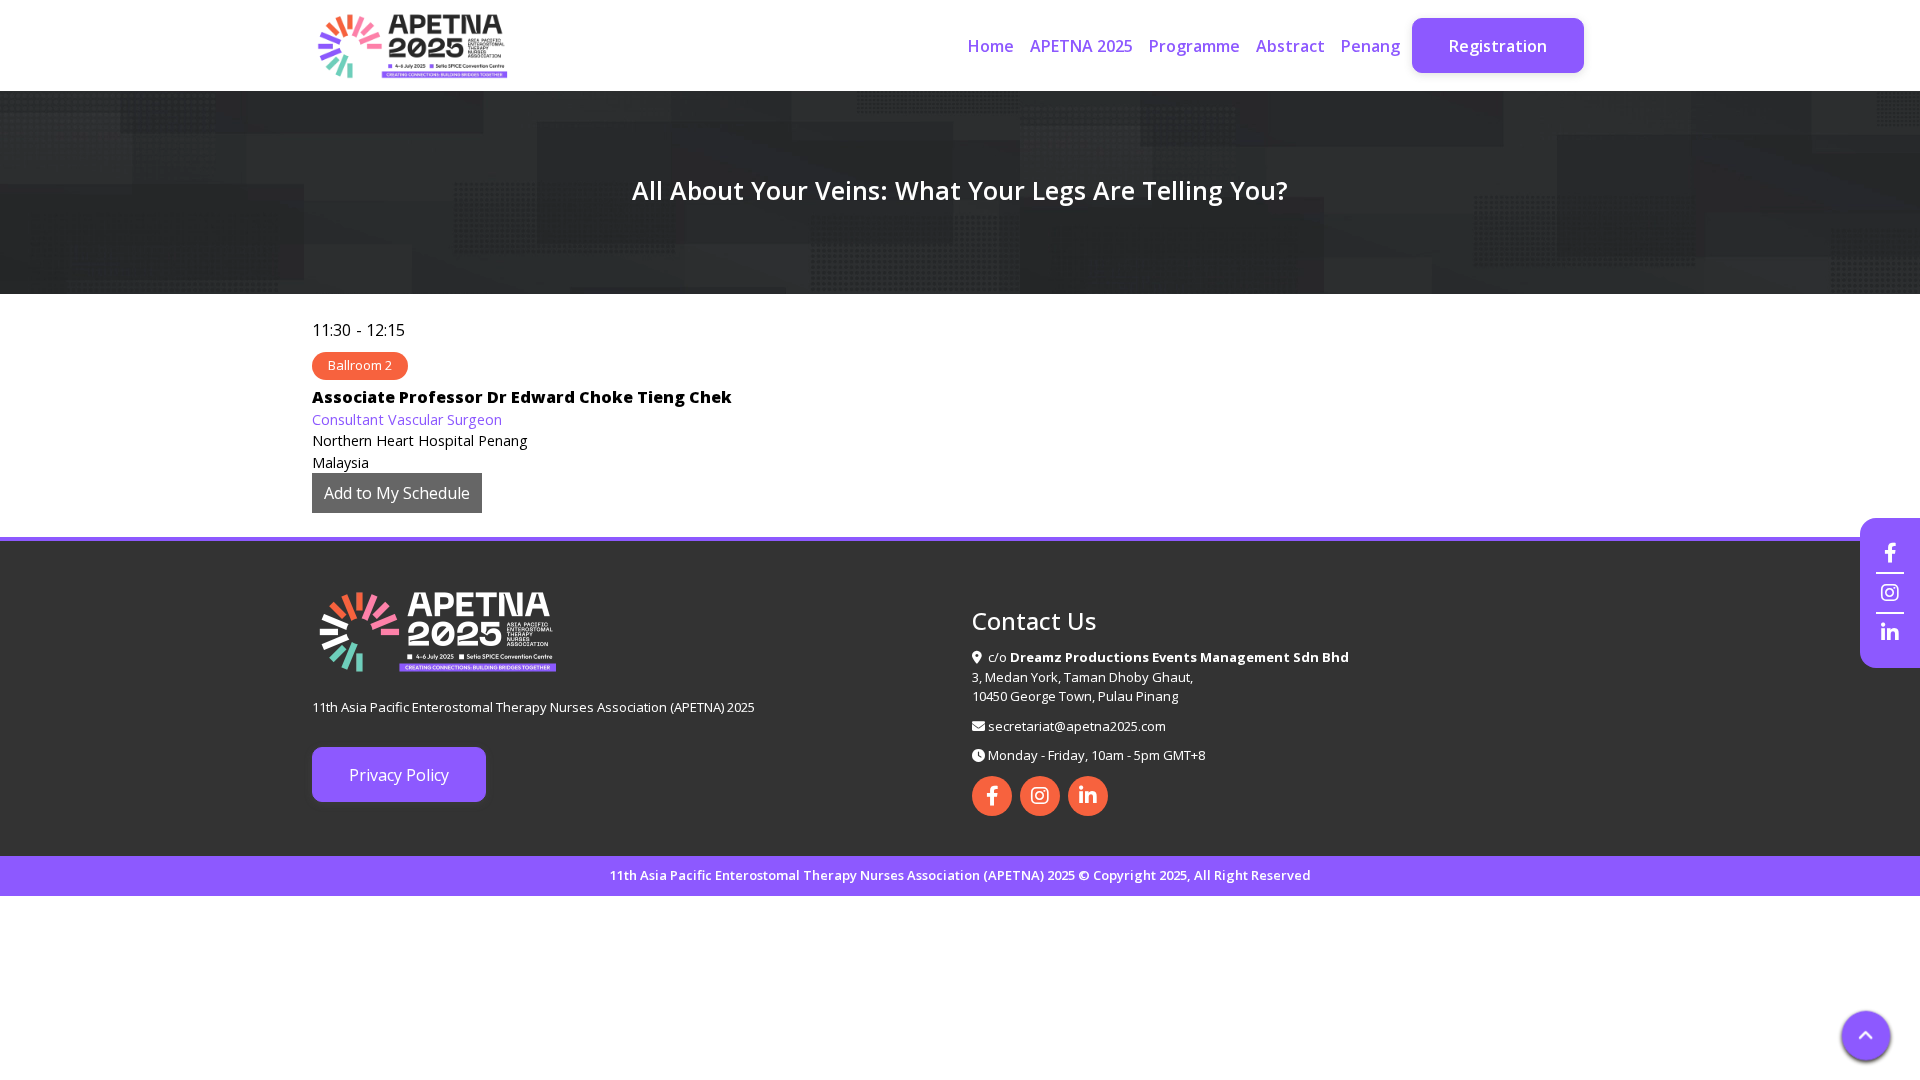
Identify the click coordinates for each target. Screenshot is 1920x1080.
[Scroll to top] (1866, 1035)
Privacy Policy (399, 775)
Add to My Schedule (397, 493)
